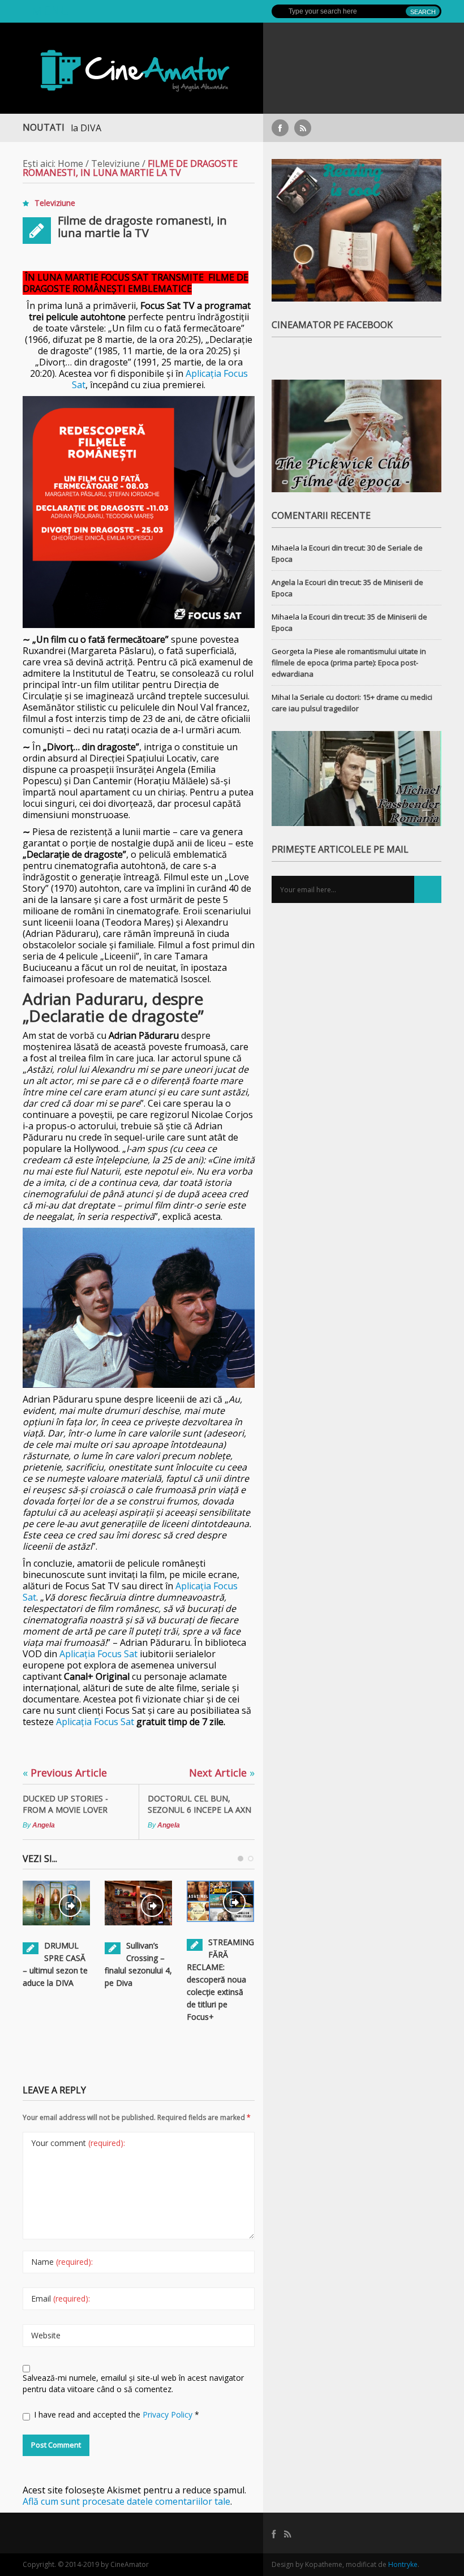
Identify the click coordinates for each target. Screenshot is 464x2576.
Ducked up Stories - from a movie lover (65, 1804)
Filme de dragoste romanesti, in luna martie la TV (142, 227)
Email (61, 2298)
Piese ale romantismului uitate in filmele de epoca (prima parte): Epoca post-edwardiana (349, 663)
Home (70, 164)
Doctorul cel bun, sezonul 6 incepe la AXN (199, 1804)
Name (62, 2262)
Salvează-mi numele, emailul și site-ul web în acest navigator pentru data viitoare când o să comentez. (133, 2383)
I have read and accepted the (117, 2414)
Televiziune (115, 164)
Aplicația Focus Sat (98, 1654)
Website (46, 2335)
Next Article (222, 1773)
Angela (44, 1825)
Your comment (78, 2143)
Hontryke (403, 2564)
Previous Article (65, 1773)
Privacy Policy (169, 2414)
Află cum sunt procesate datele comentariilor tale (126, 2501)
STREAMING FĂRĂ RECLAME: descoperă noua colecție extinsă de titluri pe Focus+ (220, 1979)
